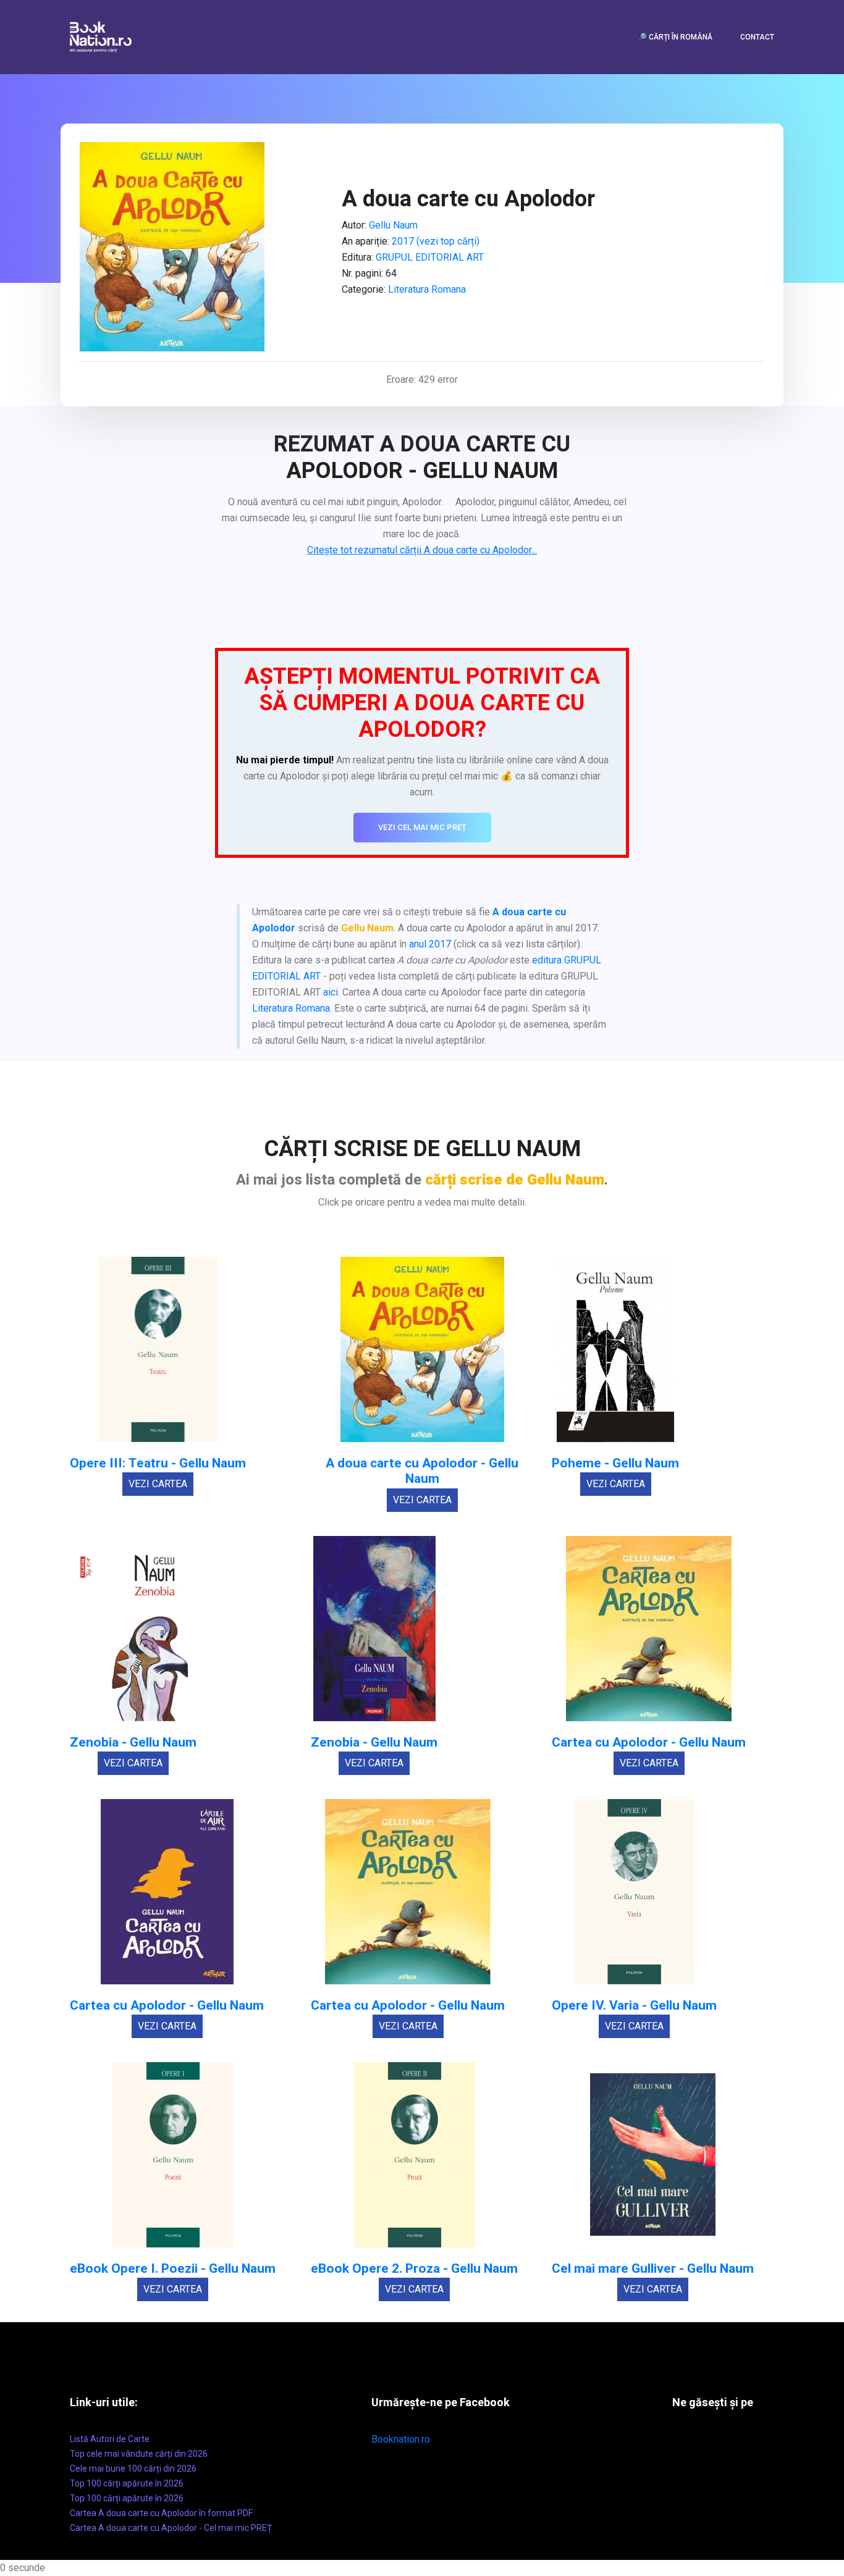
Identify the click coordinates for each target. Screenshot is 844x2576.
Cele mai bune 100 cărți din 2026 (133, 2469)
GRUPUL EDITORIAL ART (430, 257)
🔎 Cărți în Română (675, 37)
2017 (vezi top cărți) (436, 241)
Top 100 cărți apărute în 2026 (127, 2483)
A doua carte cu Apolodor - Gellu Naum (422, 1471)
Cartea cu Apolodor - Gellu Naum (649, 1743)
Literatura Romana (427, 289)
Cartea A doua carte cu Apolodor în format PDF (161, 2513)
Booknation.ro (401, 2439)
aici (331, 992)
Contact (757, 37)
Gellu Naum (393, 225)
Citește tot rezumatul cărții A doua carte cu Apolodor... (422, 550)
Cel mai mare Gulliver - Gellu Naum (653, 2269)
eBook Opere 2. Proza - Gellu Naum (414, 2269)
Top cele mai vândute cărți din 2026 (139, 2454)
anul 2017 (430, 944)
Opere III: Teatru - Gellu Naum (158, 1463)
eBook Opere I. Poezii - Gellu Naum (173, 2269)
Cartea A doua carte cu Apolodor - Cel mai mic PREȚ (171, 2528)
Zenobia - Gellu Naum (133, 1743)
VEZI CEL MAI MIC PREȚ (422, 827)
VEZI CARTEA (158, 1484)
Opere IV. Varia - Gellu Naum (634, 2006)
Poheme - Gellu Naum (615, 1463)
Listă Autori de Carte (110, 2439)
